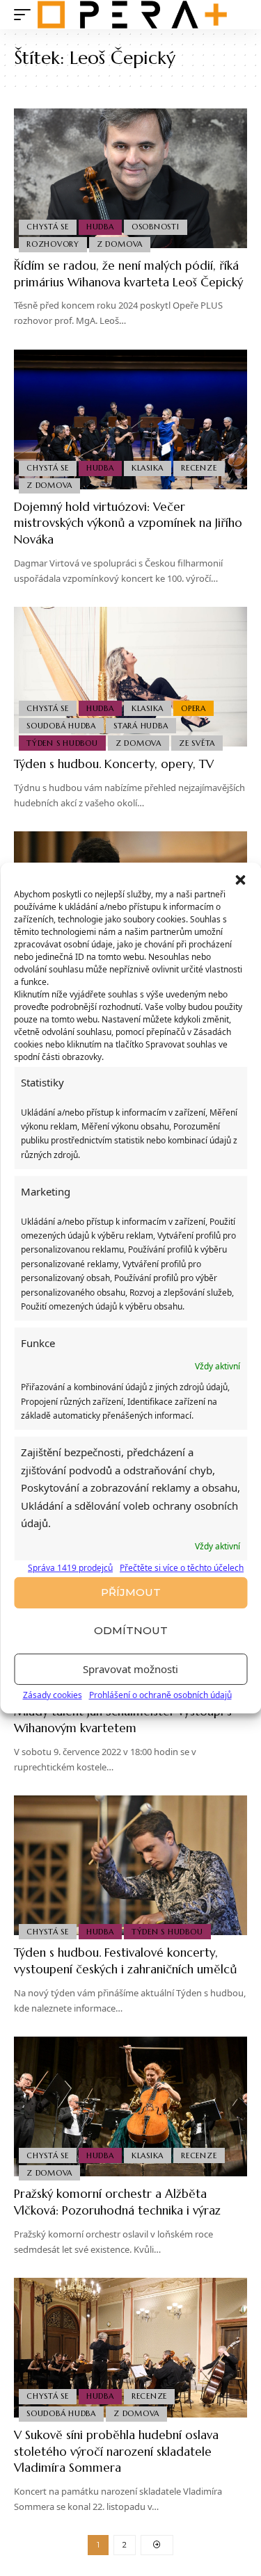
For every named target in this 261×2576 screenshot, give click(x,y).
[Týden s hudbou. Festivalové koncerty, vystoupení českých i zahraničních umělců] (130, 1865)
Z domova (120, 244)
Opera (193, 708)
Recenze (199, 468)
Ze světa (197, 743)
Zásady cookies (53, 1695)
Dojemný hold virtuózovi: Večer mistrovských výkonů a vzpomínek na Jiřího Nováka (128, 523)
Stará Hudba (141, 726)
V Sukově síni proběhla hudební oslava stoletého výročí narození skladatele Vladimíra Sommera (116, 2452)
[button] (240, 880)
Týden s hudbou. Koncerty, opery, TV (114, 764)
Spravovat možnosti (130, 1669)
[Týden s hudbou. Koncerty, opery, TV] (130, 677)
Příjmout (131, 1592)
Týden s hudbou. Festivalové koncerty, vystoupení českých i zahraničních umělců (125, 1961)
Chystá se (48, 227)
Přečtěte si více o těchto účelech (182, 1568)
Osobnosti (156, 227)
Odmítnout (131, 1630)
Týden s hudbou (62, 743)
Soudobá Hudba (61, 726)
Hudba (100, 227)
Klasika (148, 468)
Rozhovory (53, 244)
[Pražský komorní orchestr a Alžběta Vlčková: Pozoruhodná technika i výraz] (130, 2106)
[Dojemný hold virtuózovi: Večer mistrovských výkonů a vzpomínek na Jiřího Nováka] (130, 419)
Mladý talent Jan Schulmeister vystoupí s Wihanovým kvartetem (123, 1720)
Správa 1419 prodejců (70, 1568)
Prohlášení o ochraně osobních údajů (160, 1695)
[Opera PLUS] (132, 15)
